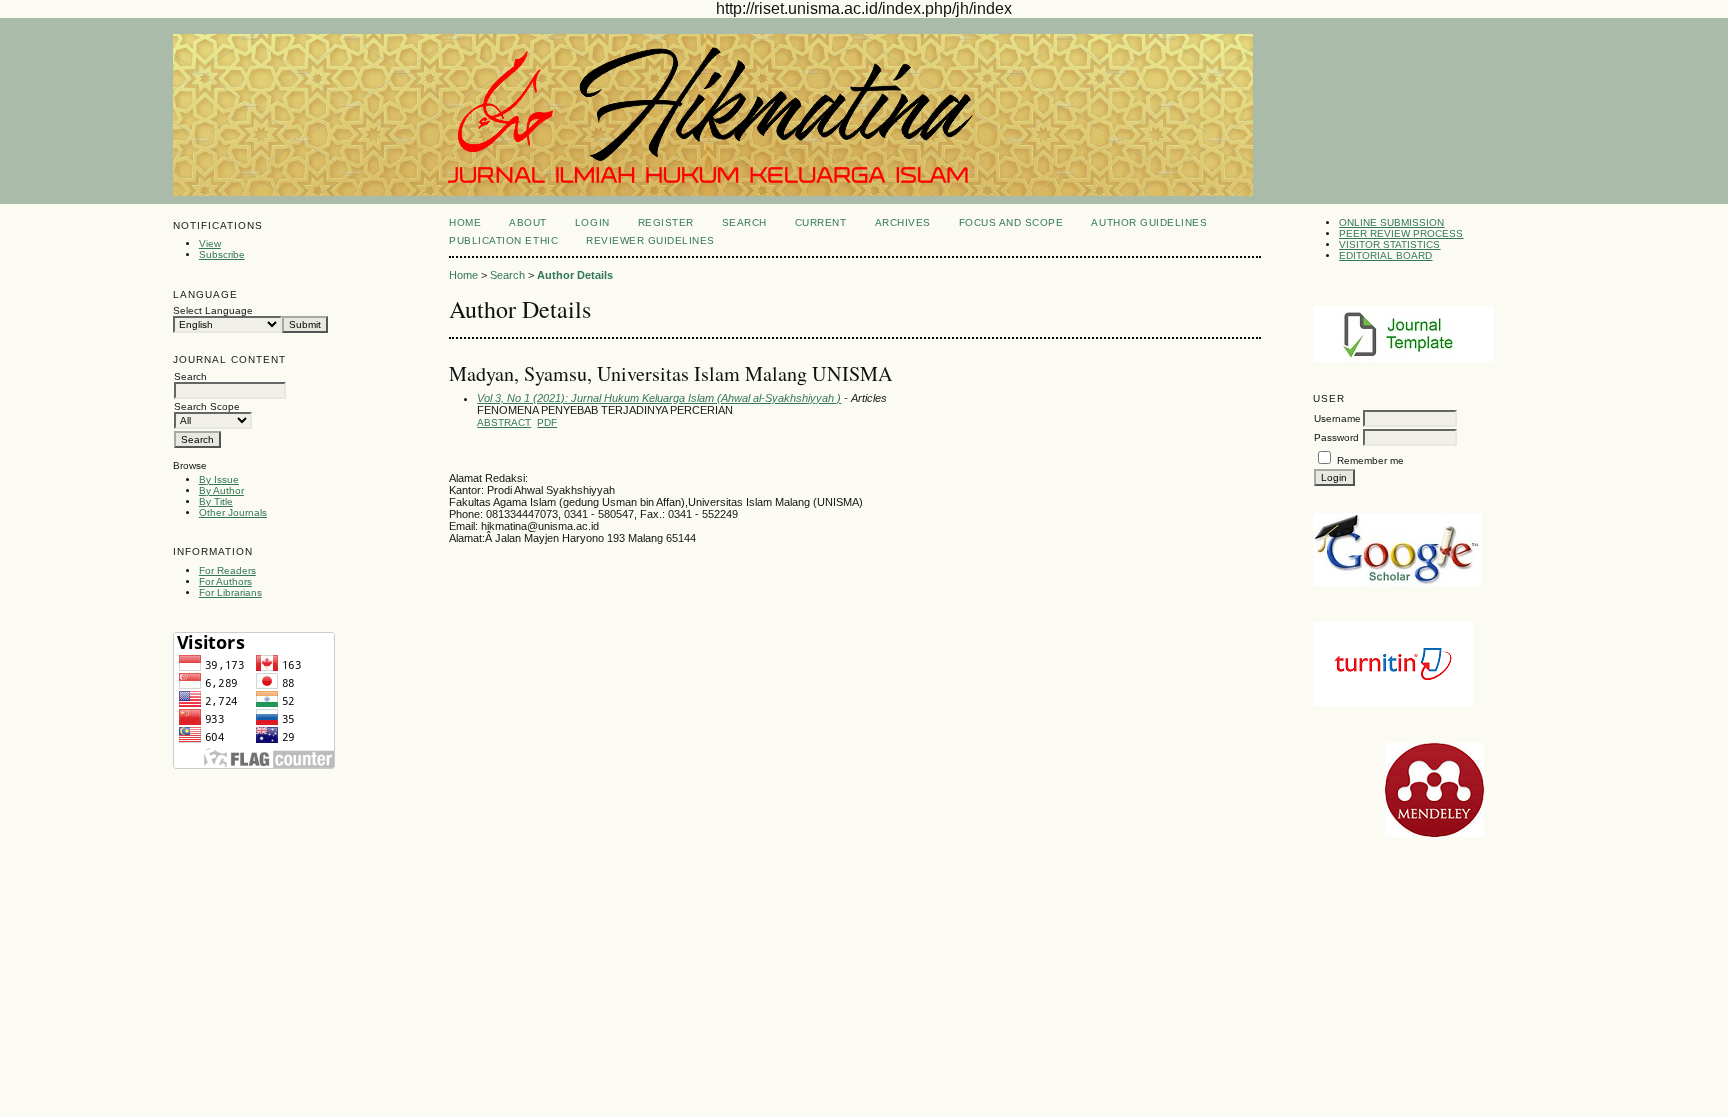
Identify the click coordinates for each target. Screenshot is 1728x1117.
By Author (221, 490)
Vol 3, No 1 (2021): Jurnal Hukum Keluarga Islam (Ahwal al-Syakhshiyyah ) (659, 398)
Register (666, 222)
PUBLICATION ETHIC (503, 240)
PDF (547, 422)
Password (1336, 437)
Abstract (504, 422)
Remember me (1370, 460)
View (210, 243)
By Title (216, 501)
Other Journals (233, 512)
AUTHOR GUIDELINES (1149, 222)
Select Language (213, 310)
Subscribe (222, 254)
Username (1337, 418)
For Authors (225, 581)
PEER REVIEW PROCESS (1401, 233)
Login (592, 222)
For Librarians (230, 592)
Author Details (575, 275)
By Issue (219, 479)
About (528, 222)
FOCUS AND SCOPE (1011, 222)
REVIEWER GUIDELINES (650, 240)
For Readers (227, 570)
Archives (903, 222)
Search (744, 222)
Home (465, 222)
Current (821, 222)
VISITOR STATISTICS (1389, 244)
